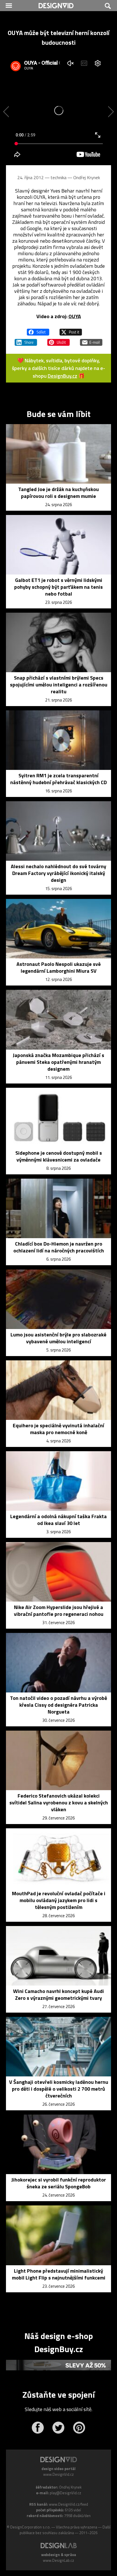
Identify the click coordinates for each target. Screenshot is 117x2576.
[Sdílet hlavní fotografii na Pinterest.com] (58, 340)
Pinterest (79, 2428)
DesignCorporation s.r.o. (30, 2527)
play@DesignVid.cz (65, 2493)
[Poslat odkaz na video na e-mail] (91, 340)
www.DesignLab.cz (58, 2560)
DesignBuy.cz (62, 376)
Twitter (58, 2428)
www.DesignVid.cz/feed (68, 2504)
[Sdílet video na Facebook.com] (38, 330)
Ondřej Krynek (87, 177)
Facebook (38, 2428)
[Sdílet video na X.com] (71, 330)
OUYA (75, 316)
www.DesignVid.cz (58, 2474)
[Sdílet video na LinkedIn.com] (26, 340)
